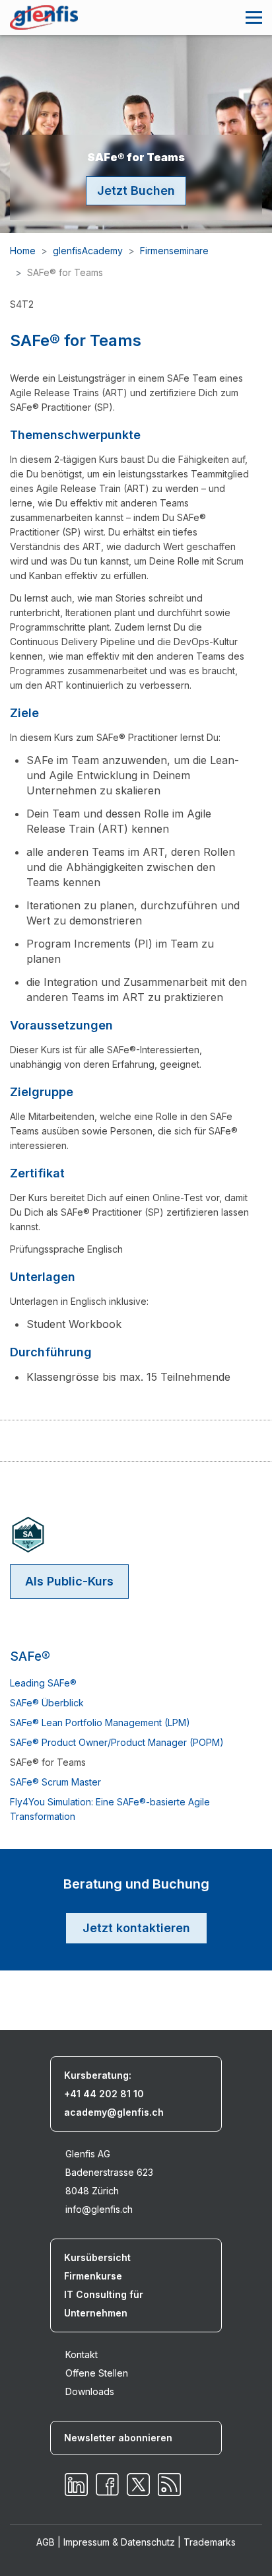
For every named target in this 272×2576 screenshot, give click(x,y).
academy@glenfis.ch (114, 2112)
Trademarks (210, 2542)
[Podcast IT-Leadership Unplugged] (169, 2485)
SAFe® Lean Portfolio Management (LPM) (100, 1723)
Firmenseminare (174, 251)
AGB (46, 2542)
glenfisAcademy (88, 251)
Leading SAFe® (43, 1683)
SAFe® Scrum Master (55, 1782)
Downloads (90, 2391)
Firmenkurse (93, 2276)
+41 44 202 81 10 (104, 2094)
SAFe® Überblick (47, 1703)
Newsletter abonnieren (118, 2438)
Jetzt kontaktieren (136, 1928)
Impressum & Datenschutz (119, 2542)
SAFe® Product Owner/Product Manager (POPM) (117, 1742)
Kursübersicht (97, 2257)
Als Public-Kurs (69, 1581)
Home (23, 251)
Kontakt (82, 2354)
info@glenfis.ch (99, 2209)
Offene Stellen (97, 2373)
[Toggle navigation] (254, 17)
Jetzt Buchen (136, 191)
